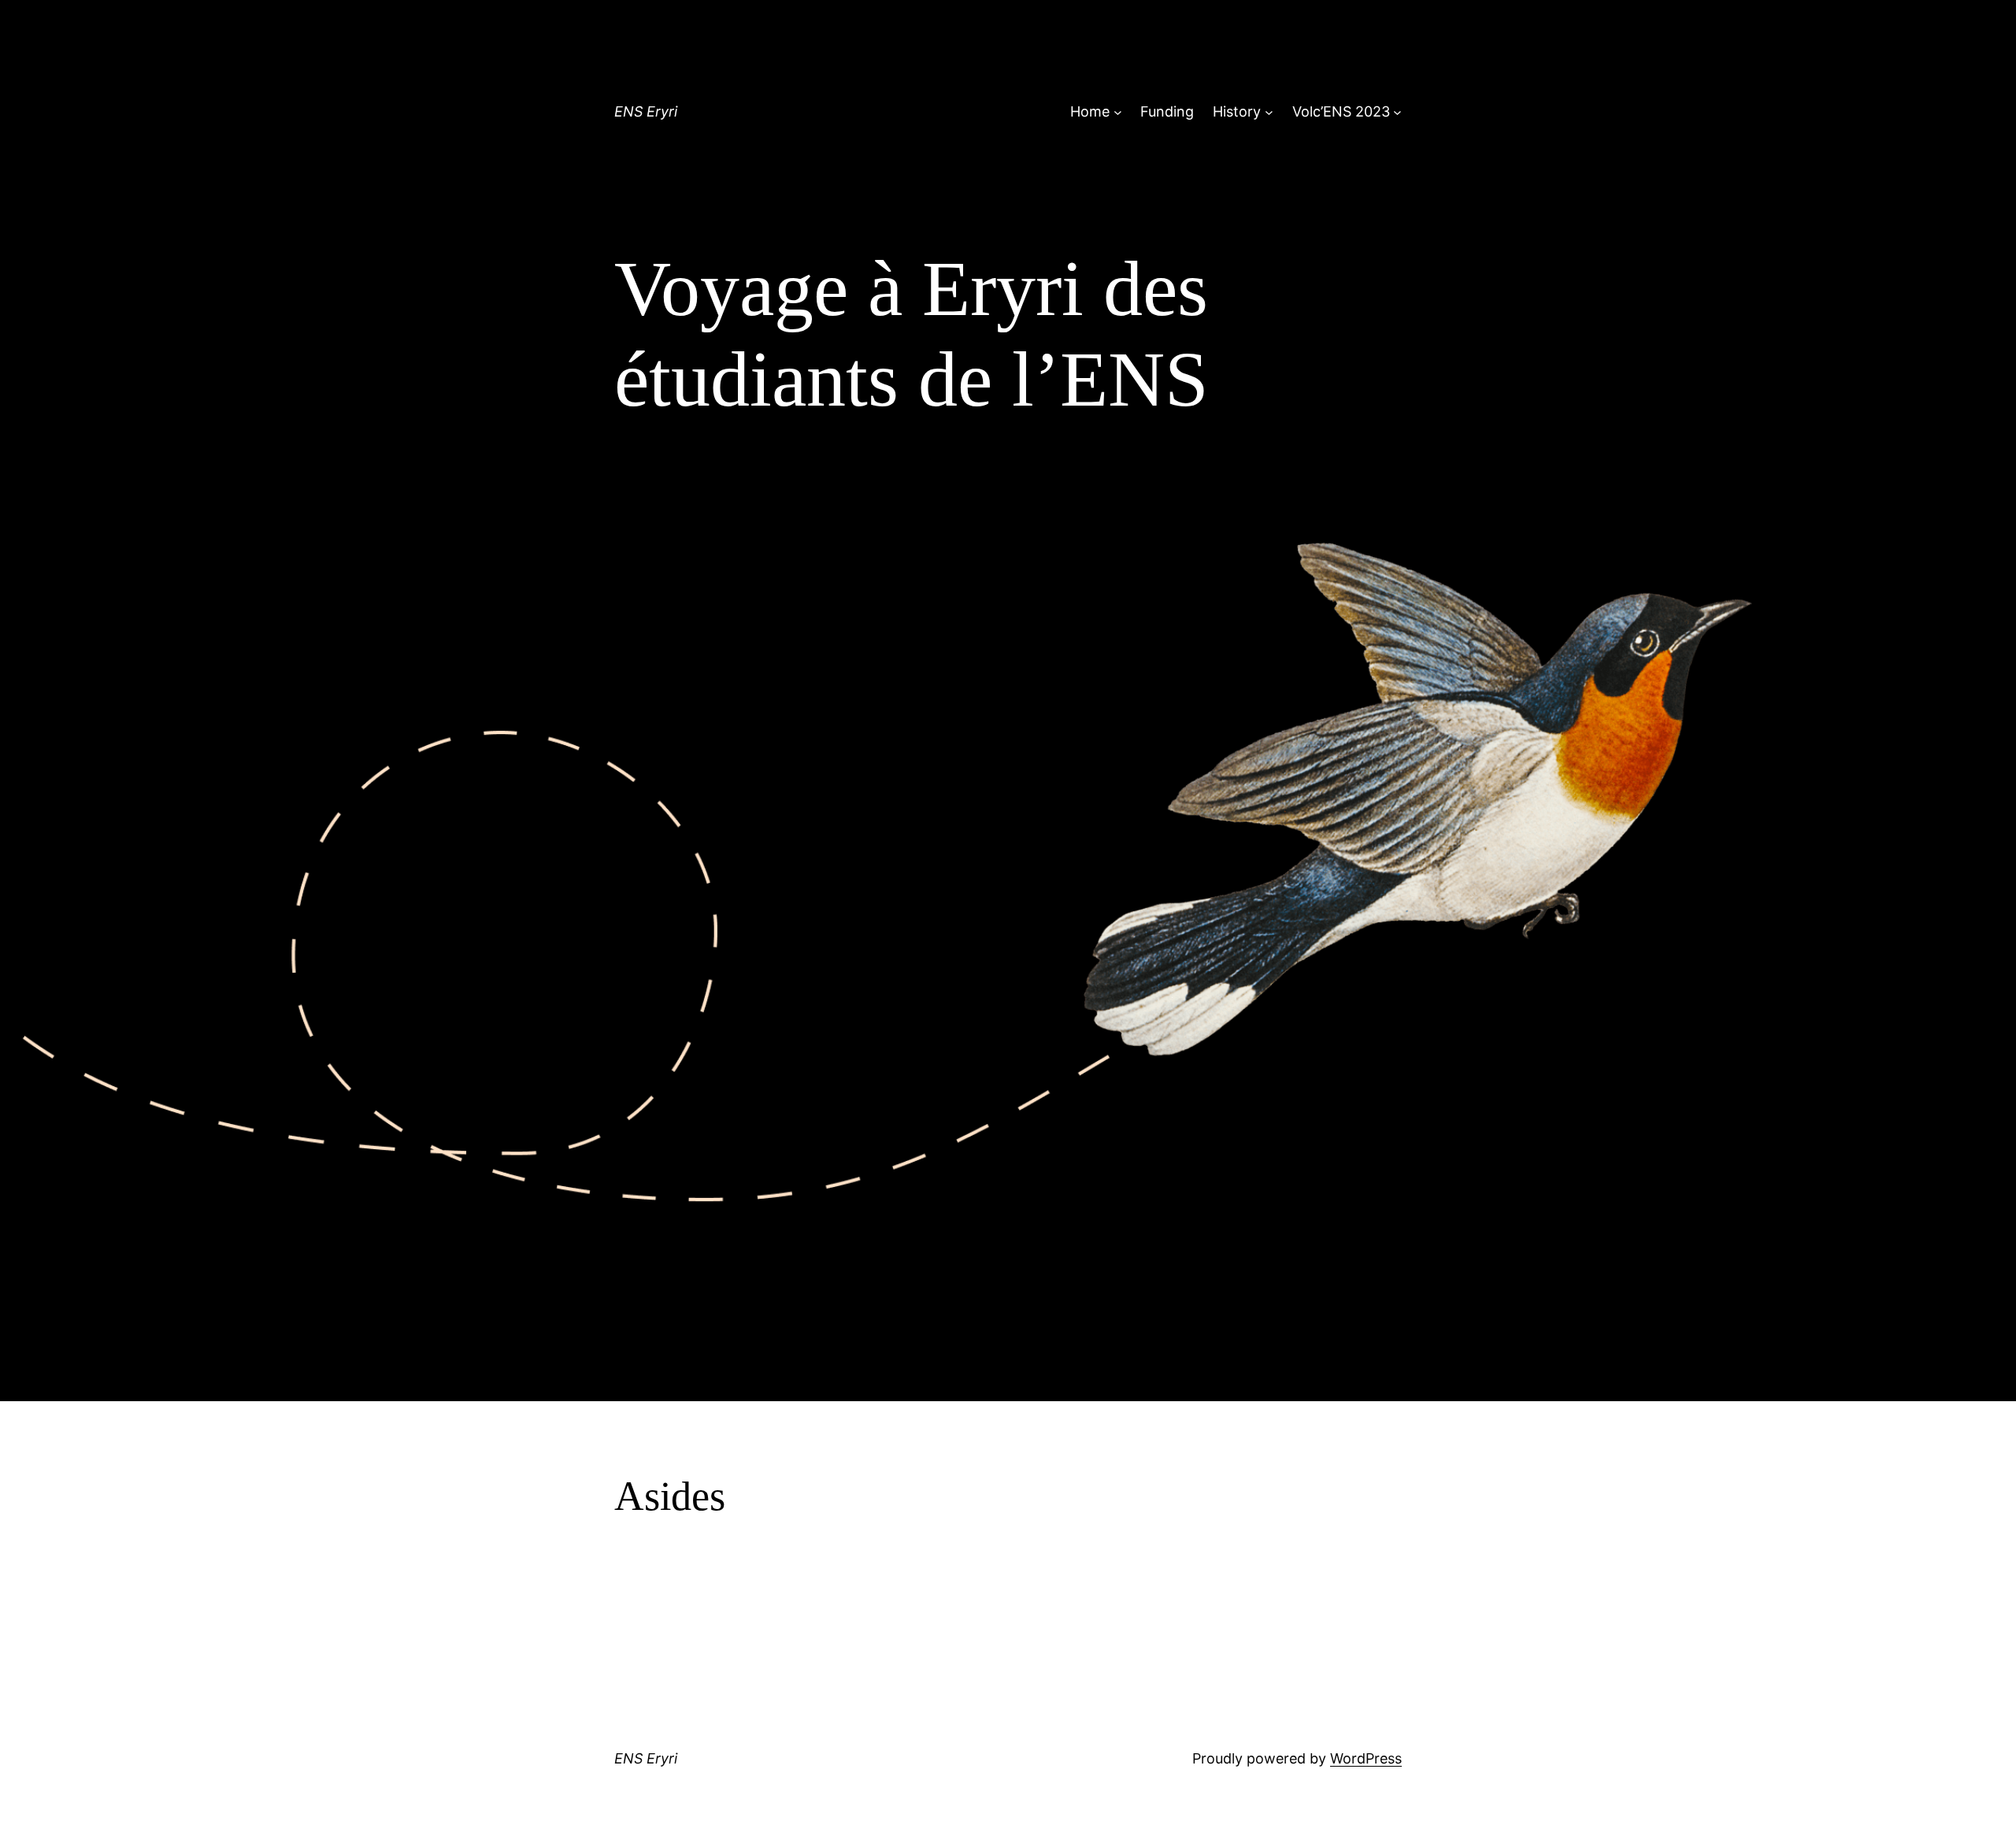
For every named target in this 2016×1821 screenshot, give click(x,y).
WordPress (1366, 1758)
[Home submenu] (1118, 112)
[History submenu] (1269, 112)
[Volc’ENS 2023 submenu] (1397, 112)
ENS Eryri (646, 111)
